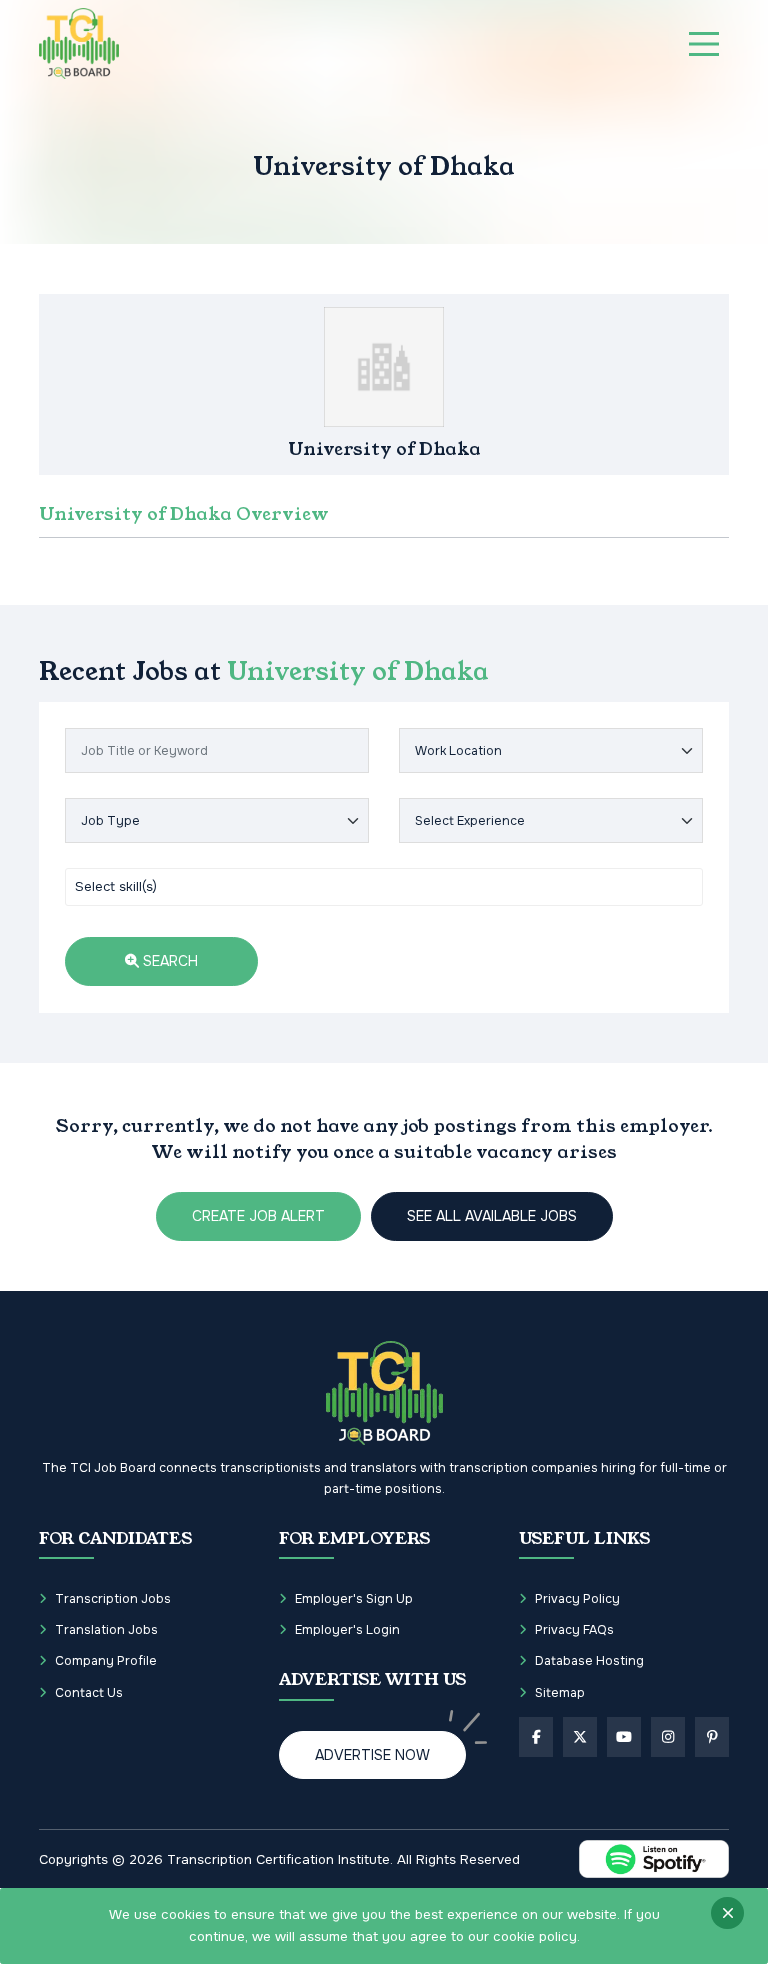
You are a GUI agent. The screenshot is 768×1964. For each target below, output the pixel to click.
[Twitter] (580, 1737)
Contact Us (89, 1693)
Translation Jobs (106, 1630)
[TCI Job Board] (79, 43)
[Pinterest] (712, 1737)
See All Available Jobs (492, 1216)
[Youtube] (624, 1737)
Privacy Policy (577, 1599)
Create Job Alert (258, 1216)
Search (168, 961)
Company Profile (106, 1661)
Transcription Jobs (113, 1599)
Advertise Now (372, 1755)
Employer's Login (347, 1630)
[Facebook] (536, 1737)
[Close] (727, 1913)
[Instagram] (668, 1737)
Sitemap (560, 1693)
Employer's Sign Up (354, 1599)
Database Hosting (589, 1661)
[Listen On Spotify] (654, 1859)
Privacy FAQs (574, 1630)
